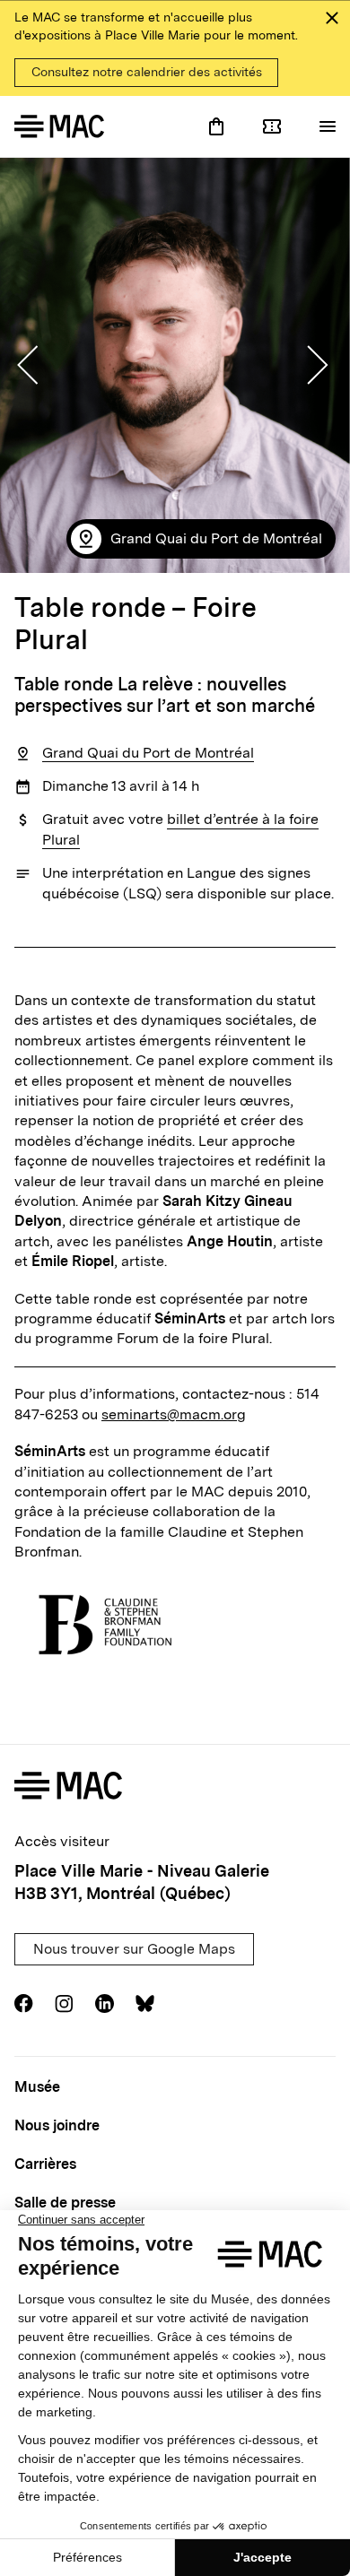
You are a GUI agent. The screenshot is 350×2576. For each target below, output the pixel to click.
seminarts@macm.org (174, 1414)
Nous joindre (57, 2125)
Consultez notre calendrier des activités (147, 72)
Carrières (45, 2164)
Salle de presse (65, 2203)
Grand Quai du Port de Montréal (148, 753)
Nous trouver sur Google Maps (134, 1949)
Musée (37, 2087)
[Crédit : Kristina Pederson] (175, 365)
